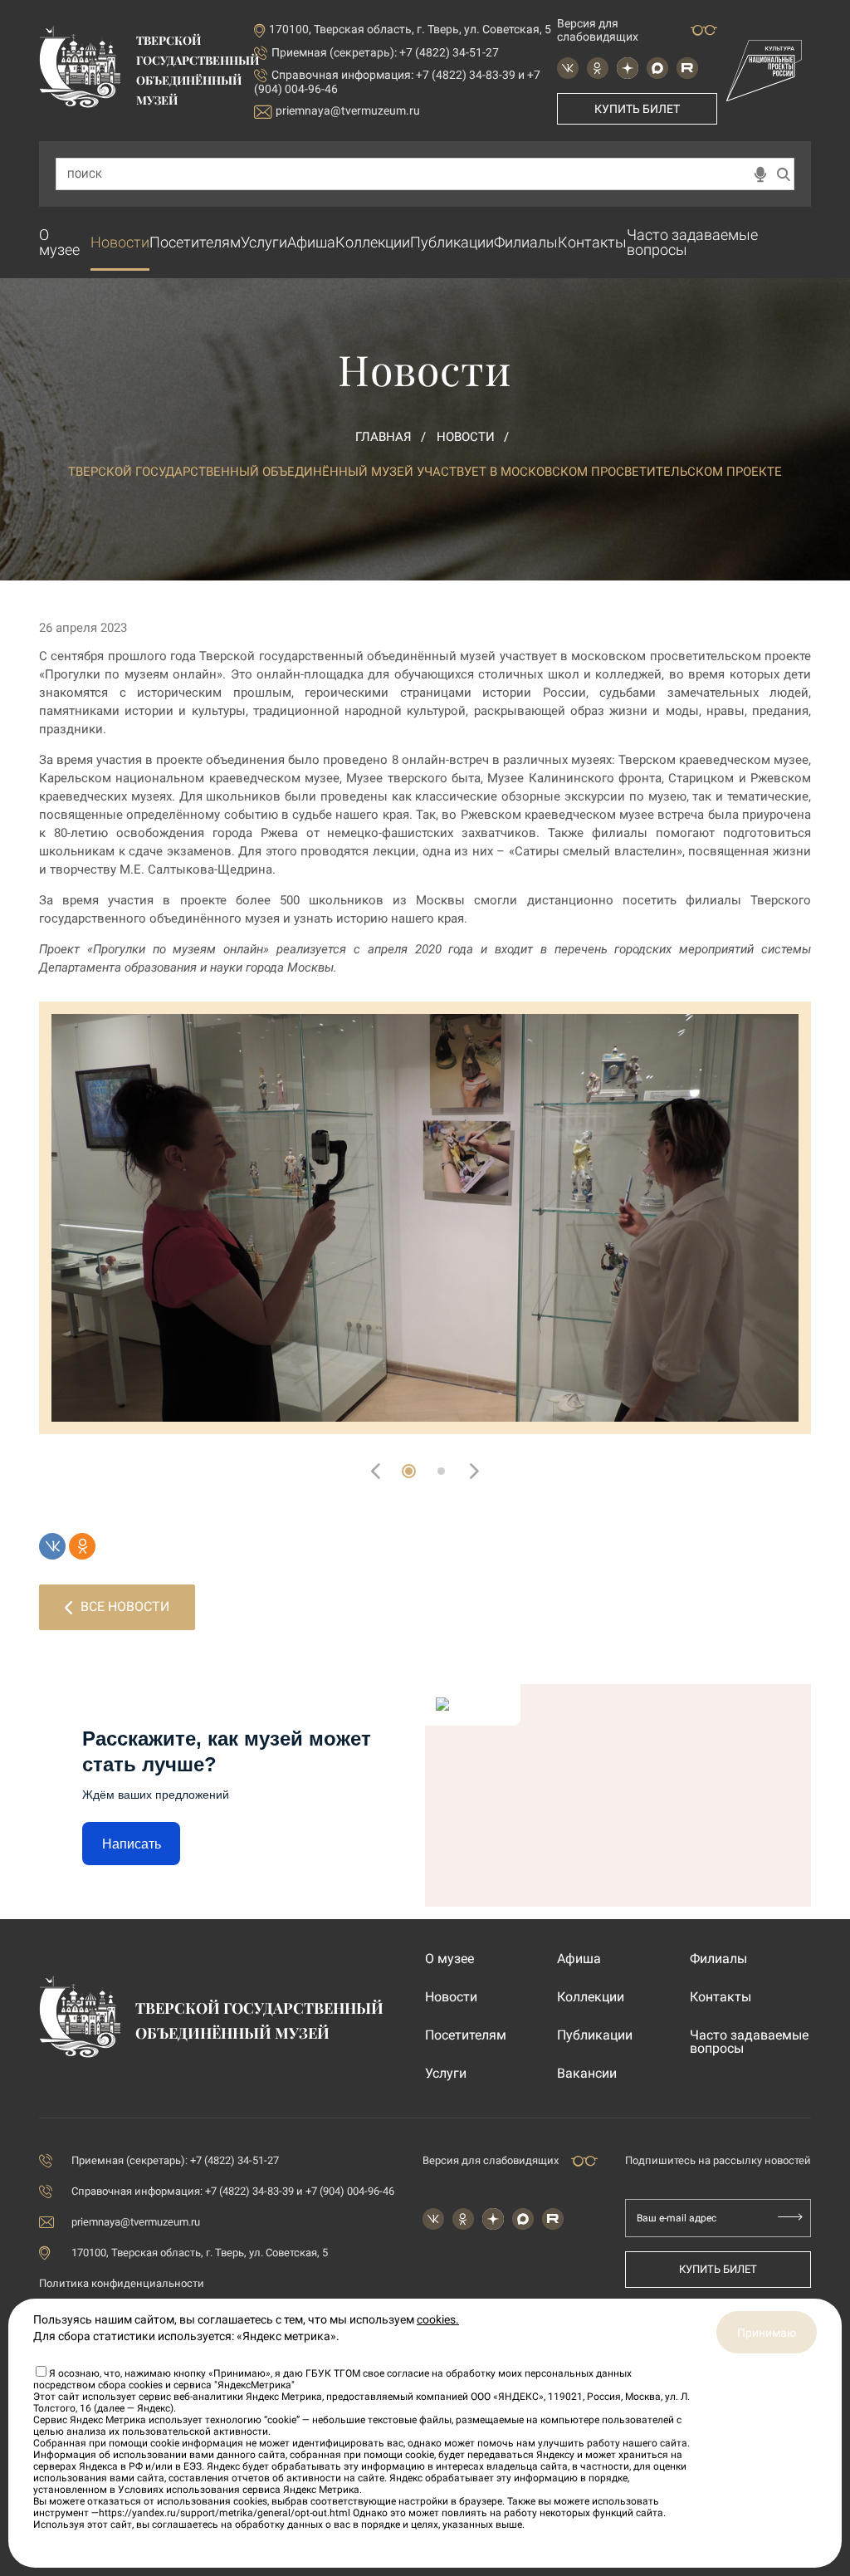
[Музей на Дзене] (628, 68)
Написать (132, 1844)
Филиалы (526, 242)
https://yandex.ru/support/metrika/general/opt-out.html (225, 2513)
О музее (59, 242)
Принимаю (767, 2333)
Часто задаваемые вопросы (692, 242)
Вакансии (587, 2074)
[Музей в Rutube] (687, 68)
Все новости (125, 1606)
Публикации (452, 242)
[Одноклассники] (82, 1546)
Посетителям (195, 242)
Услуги (264, 242)
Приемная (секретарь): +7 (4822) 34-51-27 (385, 52)
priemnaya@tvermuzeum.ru (348, 110)
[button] (409, 1471)
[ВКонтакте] (52, 1546)
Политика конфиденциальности (122, 2283)
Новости (120, 242)
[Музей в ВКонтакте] (568, 68)
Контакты (592, 242)
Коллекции (373, 242)
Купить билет (637, 109)
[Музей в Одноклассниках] (598, 68)
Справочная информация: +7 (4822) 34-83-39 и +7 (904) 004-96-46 (233, 2191)
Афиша (311, 242)
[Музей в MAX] (657, 68)
